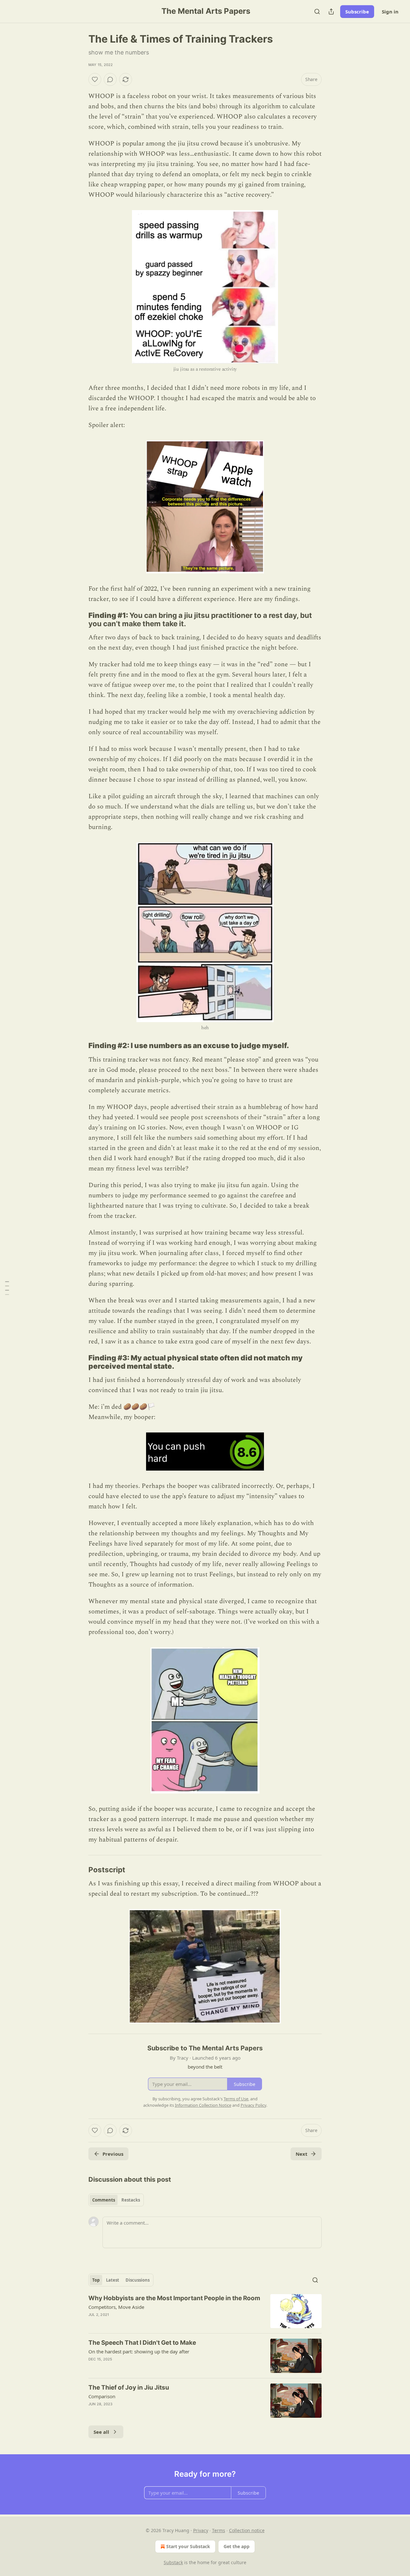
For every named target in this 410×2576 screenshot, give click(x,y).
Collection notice (247, 2530)
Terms (219, 2530)
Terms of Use (236, 2099)
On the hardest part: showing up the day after (139, 2351)
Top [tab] (96, 2280)
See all (101, 2432)
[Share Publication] (331, 12)
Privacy (201, 2530)
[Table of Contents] (7, 1288)
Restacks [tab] (131, 2200)
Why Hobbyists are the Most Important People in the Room (174, 2298)
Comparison (102, 2396)
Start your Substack (188, 2546)
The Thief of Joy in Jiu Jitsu (129, 2387)
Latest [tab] (113, 2280)
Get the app (237, 2546)
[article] (205, 2311)
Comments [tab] (104, 2200)
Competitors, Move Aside (116, 2307)
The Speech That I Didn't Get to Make (142, 2343)
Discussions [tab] (138, 2280)
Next (302, 2154)
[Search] (317, 12)
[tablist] (116, 2200)
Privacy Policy (253, 2105)
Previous (113, 2154)
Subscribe (357, 12)
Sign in (390, 12)
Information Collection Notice (203, 2105)
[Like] (95, 79)
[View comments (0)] (110, 79)
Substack (173, 2562)
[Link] (79, 619)
